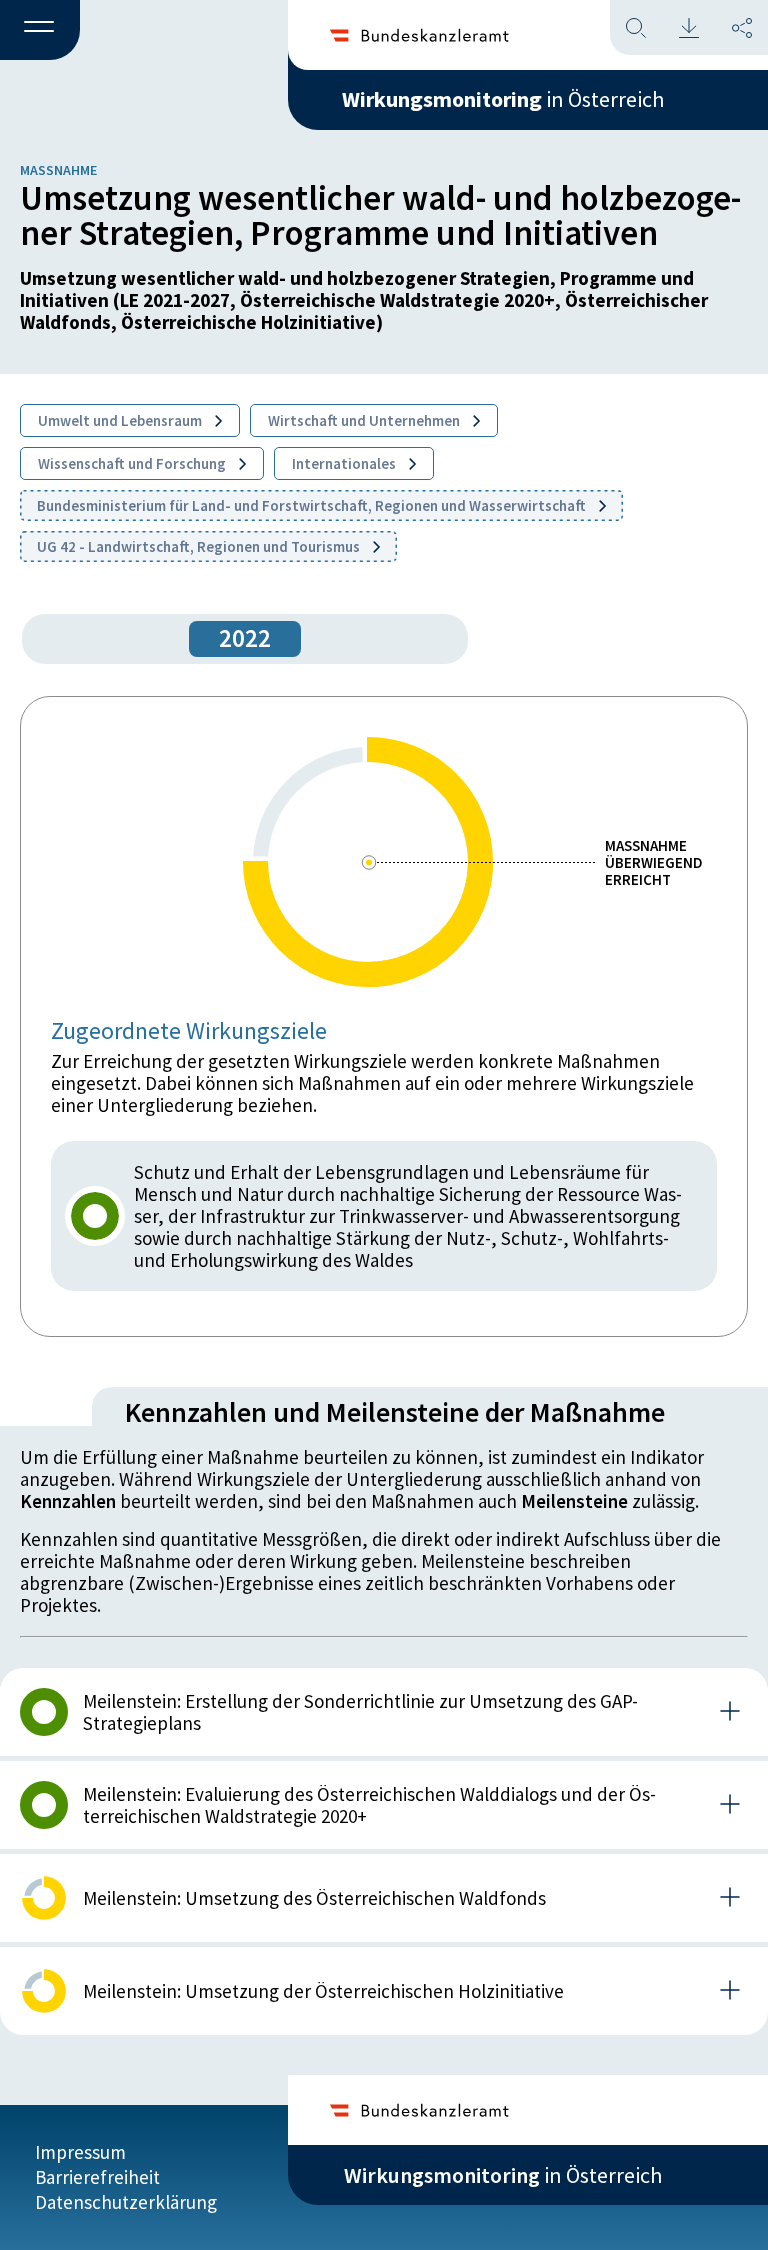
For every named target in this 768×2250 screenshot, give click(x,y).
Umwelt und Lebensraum (121, 420)
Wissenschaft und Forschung (133, 463)
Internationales (345, 463)
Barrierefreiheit (97, 2177)
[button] (40, 31)
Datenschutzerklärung (126, 2202)
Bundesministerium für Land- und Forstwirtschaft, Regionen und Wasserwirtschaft (313, 505)
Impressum (80, 2152)
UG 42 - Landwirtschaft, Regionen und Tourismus (200, 546)
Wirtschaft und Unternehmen (365, 420)
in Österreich (503, 99)
